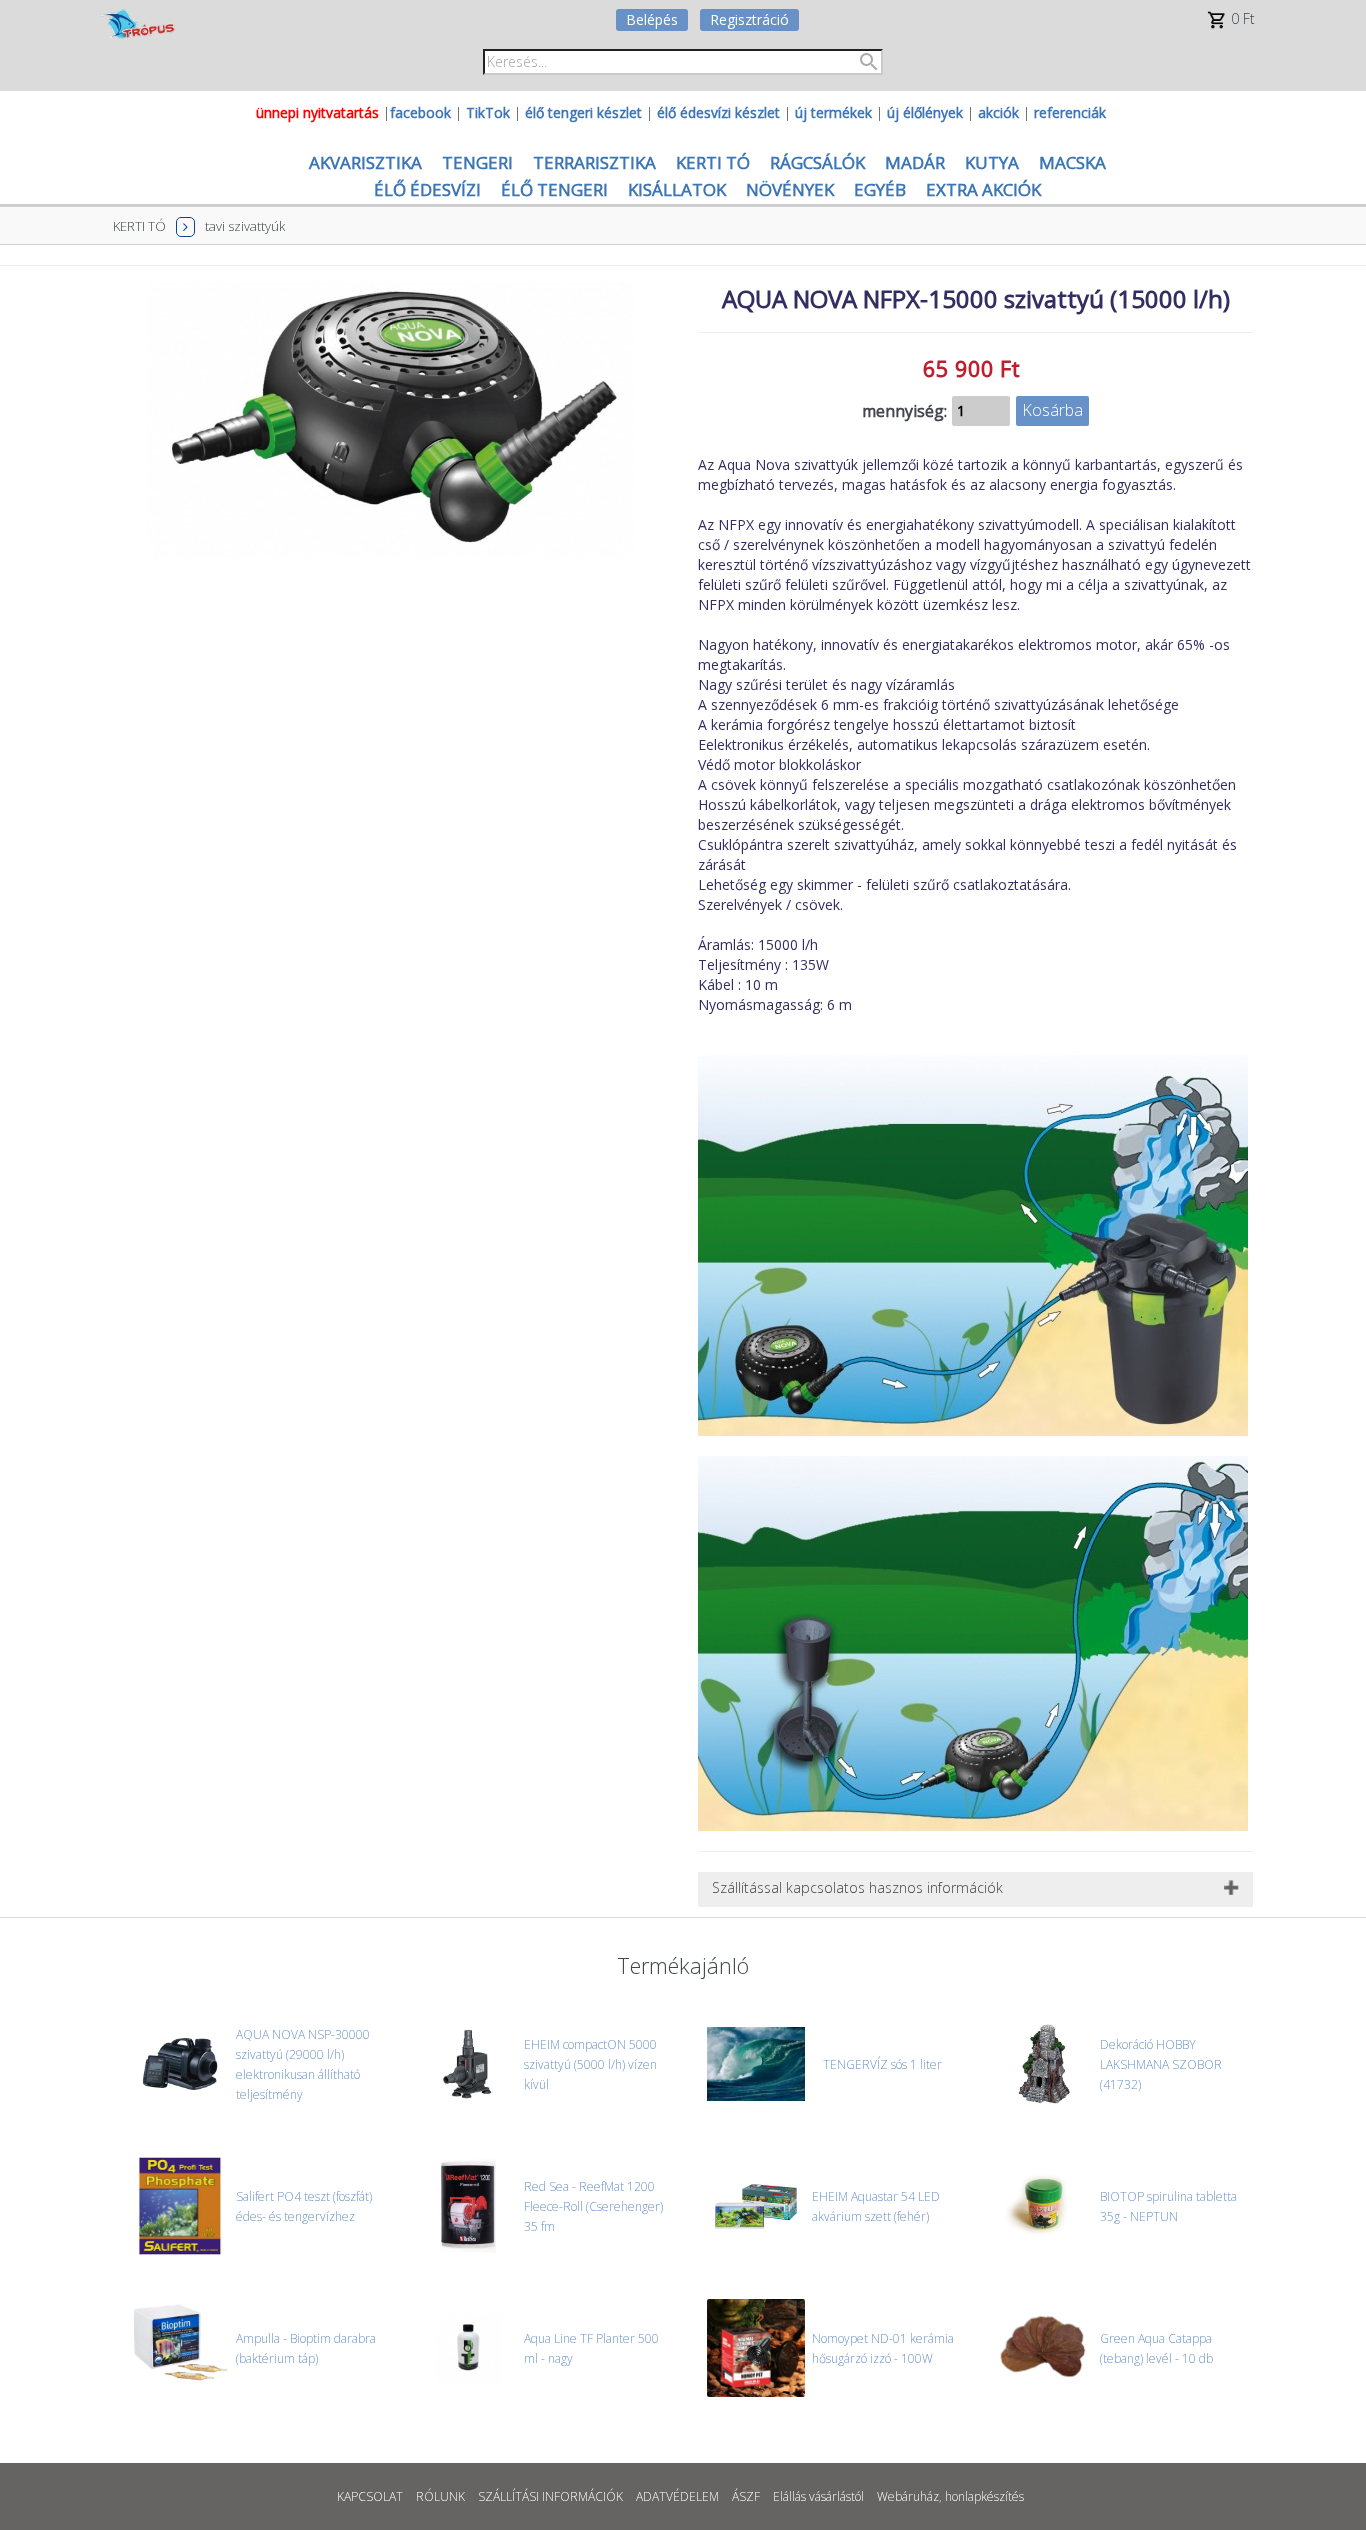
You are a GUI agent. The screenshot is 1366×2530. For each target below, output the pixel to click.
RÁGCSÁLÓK (817, 162)
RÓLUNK (440, 2496)
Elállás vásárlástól (818, 2496)
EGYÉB (880, 189)
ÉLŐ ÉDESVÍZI (427, 189)
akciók (998, 112)
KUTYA (992, 162)
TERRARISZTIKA (594, 162)
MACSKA (1072, 162)
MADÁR (915, 162)
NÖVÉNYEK (790, 189)
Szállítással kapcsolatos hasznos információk (857, 1887)
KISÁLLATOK (677, 189)
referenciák (1070, 112)
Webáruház (908, 2496)
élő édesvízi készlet (718, 112)
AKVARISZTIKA (365, 162)
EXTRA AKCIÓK (983, 189)
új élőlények (925, 112)
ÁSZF (746, 2496)
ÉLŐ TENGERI (554, 189)
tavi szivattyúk (245, 226)
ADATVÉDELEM (677, 2496)
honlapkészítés (984, 2496)
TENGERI (477, 162)
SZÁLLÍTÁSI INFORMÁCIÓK (550, 2496)
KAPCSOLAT (370, 2496)
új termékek (833, 112)
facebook (420, 112)
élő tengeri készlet (583, 112)
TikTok (488, 112)
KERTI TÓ (713, 162)
